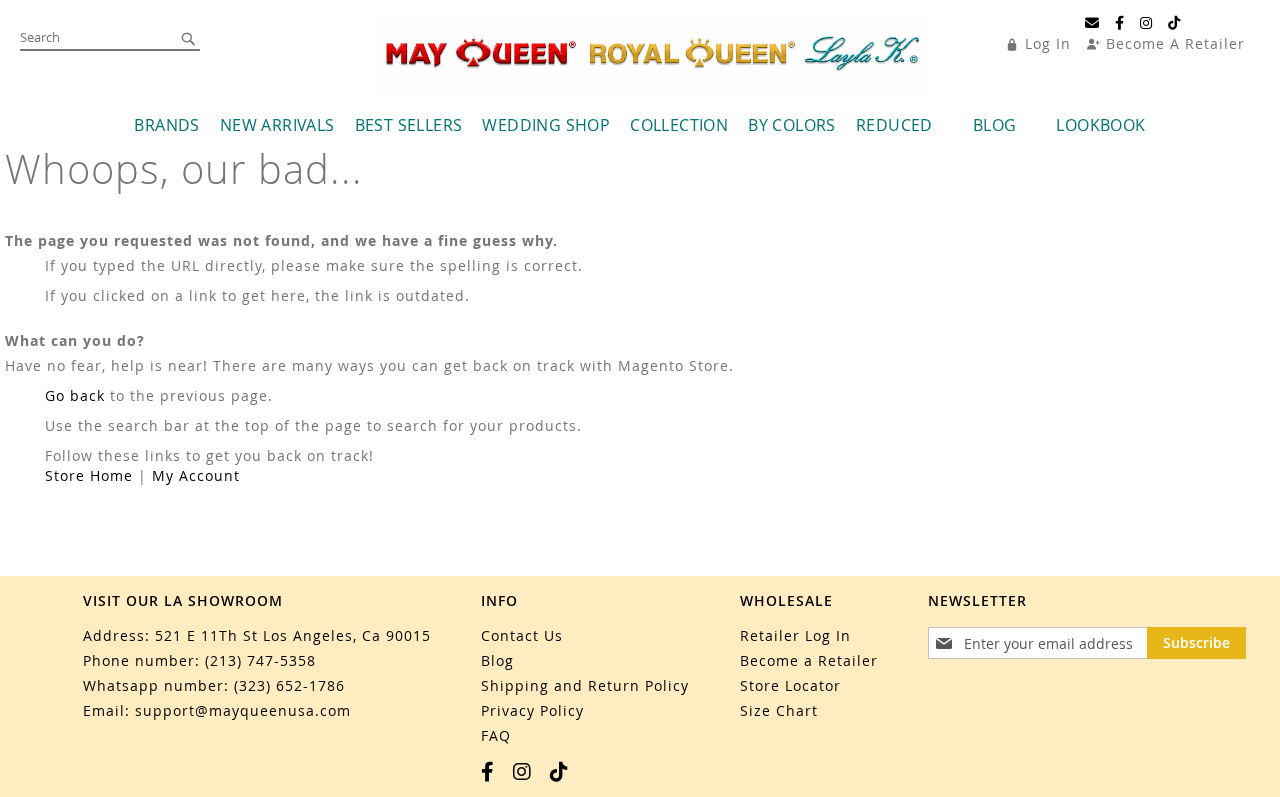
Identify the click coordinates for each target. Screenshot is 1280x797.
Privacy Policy (532, 710)
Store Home (89, 475)
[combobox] (110, 38)
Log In (1048, 43)
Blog (497, 660)
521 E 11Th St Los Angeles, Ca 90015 (293, 635)
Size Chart (779, 710)
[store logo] (653, 54)
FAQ (496, 735)
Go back (75, 395)
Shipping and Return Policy (585, 685)
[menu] (640, 125)
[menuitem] (166, 125)
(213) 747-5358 (260, 660)
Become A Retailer (1175, 43)
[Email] (1092, 23)
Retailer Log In (795, 635)
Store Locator (790, 685)
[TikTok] (1174, 23)
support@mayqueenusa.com (243, 710)
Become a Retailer (809, 660)
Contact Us (522, 635)
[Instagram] (1146, 23)
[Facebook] (1120, 23)
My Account (196, 475)
